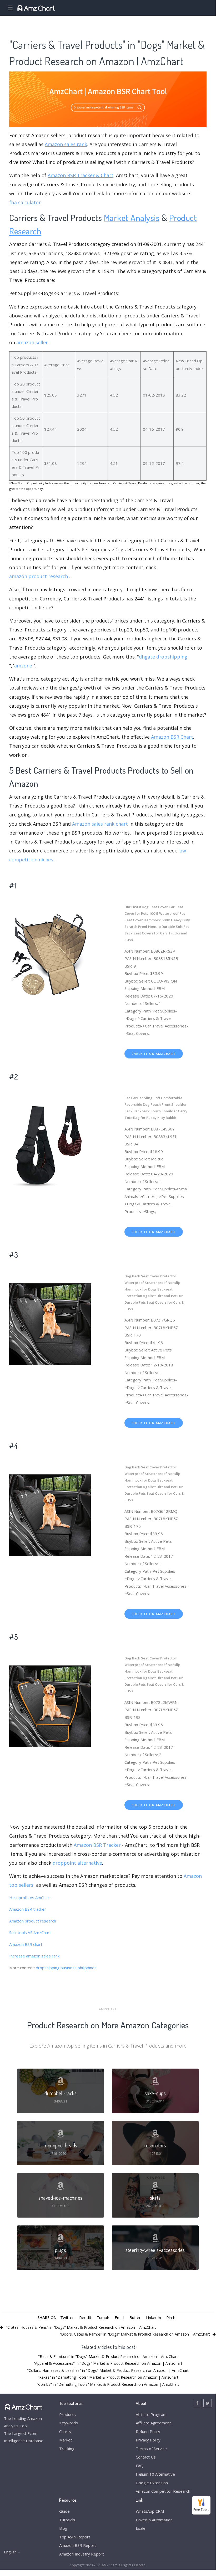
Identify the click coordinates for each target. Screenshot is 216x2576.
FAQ (140, 2466)
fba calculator (25, 202)
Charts (65, 2431)
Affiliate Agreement (153, 2423)
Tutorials (67, 2520)
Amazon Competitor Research (163, 2491)
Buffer (135, 2317)
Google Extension (152, 2483)
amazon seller (32, 342)
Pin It (171, 2317)
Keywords (69, 2423)
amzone (23, 666)
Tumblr (103, 2317)
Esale (141, 2528)
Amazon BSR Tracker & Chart (81, 175)
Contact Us (146, 2457)
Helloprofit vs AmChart (30, 1898)
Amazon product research (33, 1921)
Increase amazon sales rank (34, 1956)
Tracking (67, 2449)
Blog (63, 2528)
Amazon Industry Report (82, 2554)
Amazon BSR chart (26, 1944)
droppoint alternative (77, 1863)
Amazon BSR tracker (28, 1909)
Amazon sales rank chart (100, 824)
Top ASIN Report (75, 2537)
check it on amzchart (154, 1054)
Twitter (67, 2317)
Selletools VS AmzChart (30, 1932)
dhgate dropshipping (163, 657)
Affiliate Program (151, 2414)
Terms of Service (151, 2449)
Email (119, 2317)
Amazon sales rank (66, 144)
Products (67, 2414)
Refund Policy (148, 2431)
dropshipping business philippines (66, 1968)
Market (66, 2440)
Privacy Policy (148, 2440)
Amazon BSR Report (78, 2545)
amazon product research (39, 576)
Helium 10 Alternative (155, 2474)
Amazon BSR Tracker (97, 1845)
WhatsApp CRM (150, 2511)
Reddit (85, 2317)
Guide (64, 2511)
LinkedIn (154, 2317)
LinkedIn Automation (154, 2520)
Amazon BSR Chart (172, 737)
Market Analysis (132, 217)
